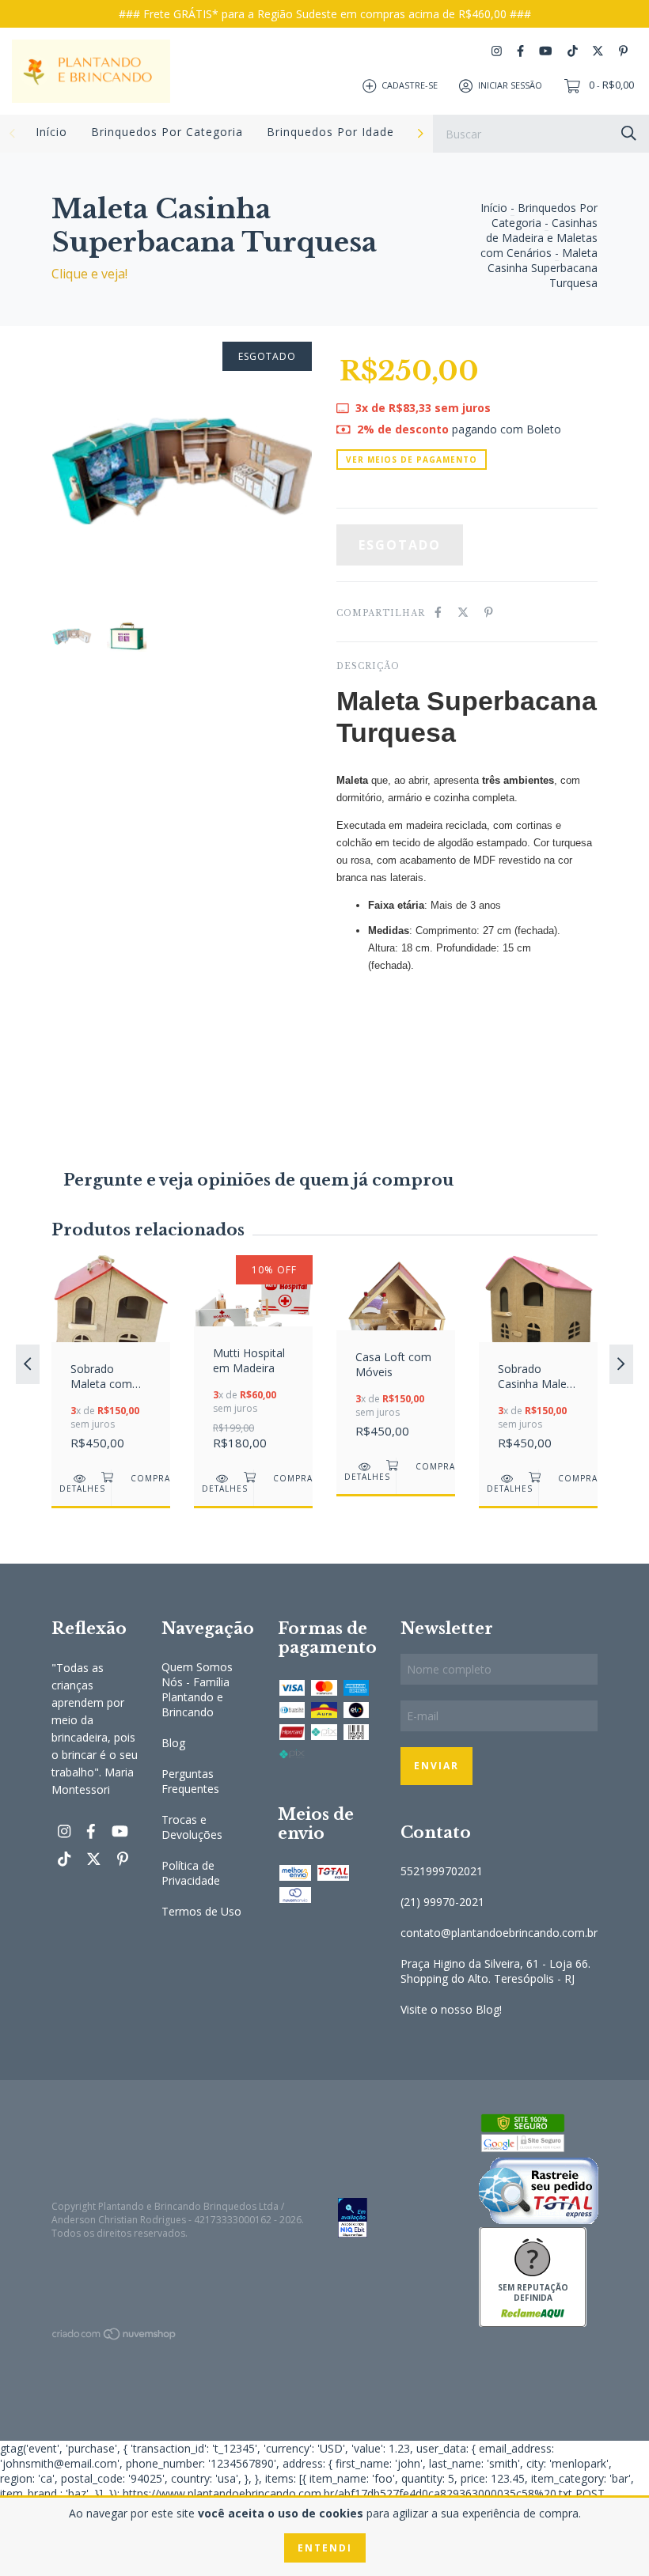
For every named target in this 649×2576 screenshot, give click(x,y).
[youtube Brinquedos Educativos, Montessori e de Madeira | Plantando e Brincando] (545, 51)
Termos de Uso (201, 1911)
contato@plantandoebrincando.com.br (499, 1933)
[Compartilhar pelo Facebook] (438, 612)
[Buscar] (629, 132)
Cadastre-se (410, 85)
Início (51, 132)
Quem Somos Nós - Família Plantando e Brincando (197, 1689)
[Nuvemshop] (115, 2337)
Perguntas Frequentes (190, 1781)
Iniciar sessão (510, 85)
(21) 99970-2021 (442, 1902)
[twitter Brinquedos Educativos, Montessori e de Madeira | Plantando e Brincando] (598, 51)
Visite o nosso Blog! (451, 2009)
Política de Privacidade (191, 1873)
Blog (173, 1743)
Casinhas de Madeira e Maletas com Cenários (539, 238)
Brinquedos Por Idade (330, 132)
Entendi (325, 2548)
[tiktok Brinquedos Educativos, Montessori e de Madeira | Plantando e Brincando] (573, 51)
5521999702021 (442, 1871)
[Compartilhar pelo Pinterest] (489, 612)
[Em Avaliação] (396, 2219)
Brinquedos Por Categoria (167, 132)
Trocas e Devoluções (192, 1827)
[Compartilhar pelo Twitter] (463, 612)
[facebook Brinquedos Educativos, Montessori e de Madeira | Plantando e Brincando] (520, 51)
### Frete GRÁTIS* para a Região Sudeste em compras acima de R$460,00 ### (325, 14)
